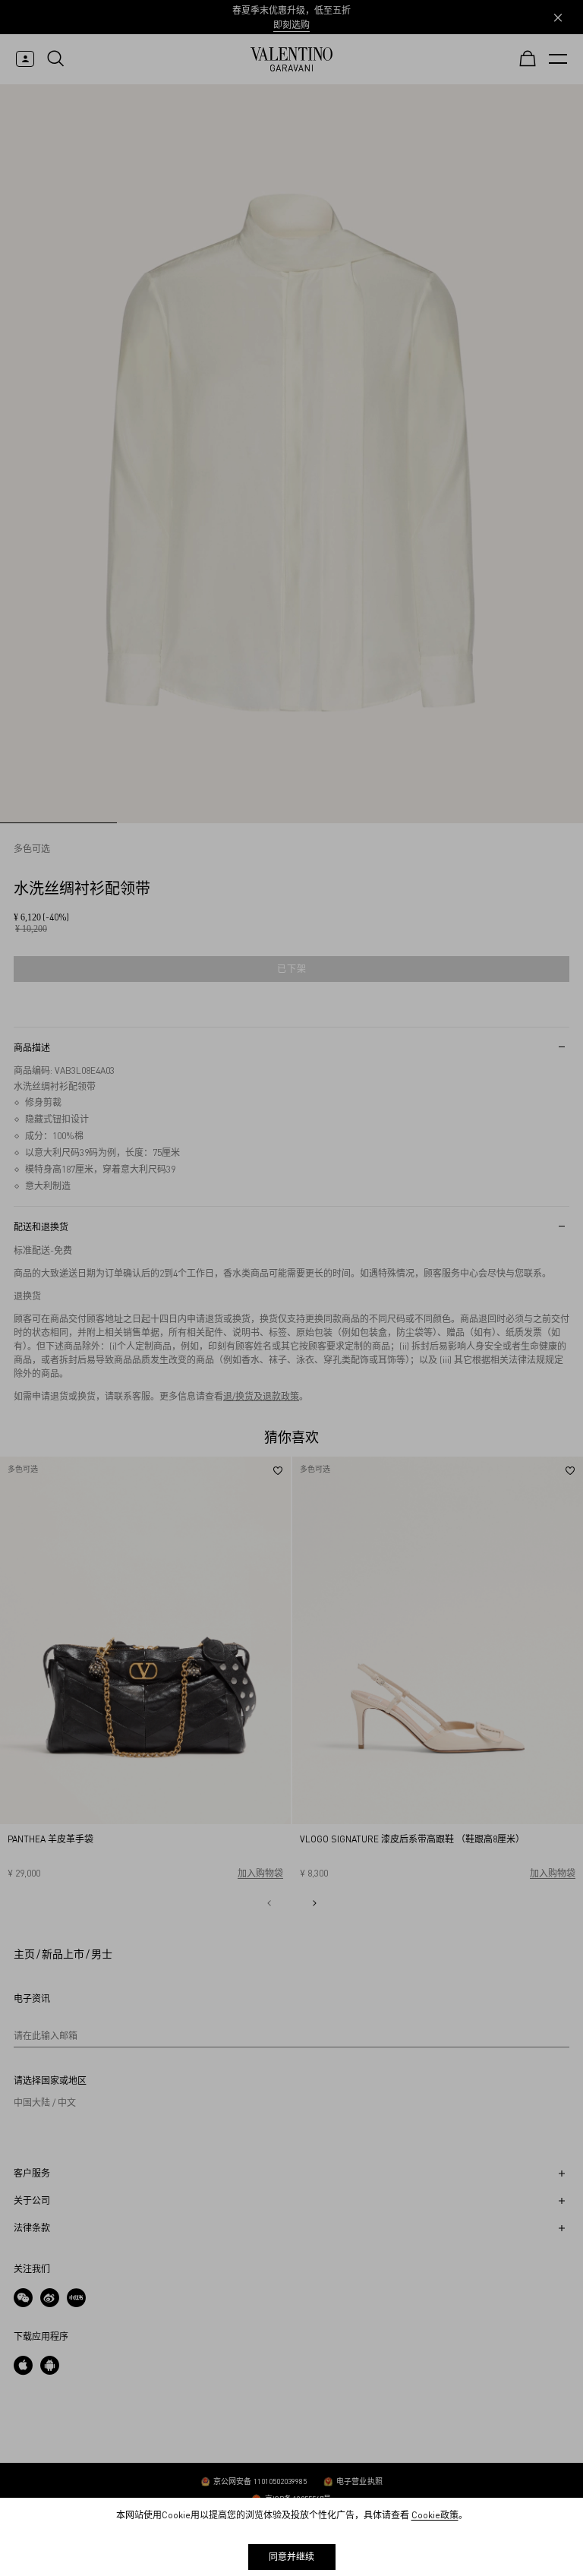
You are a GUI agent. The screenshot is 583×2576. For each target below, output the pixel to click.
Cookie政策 (435, 2515)
